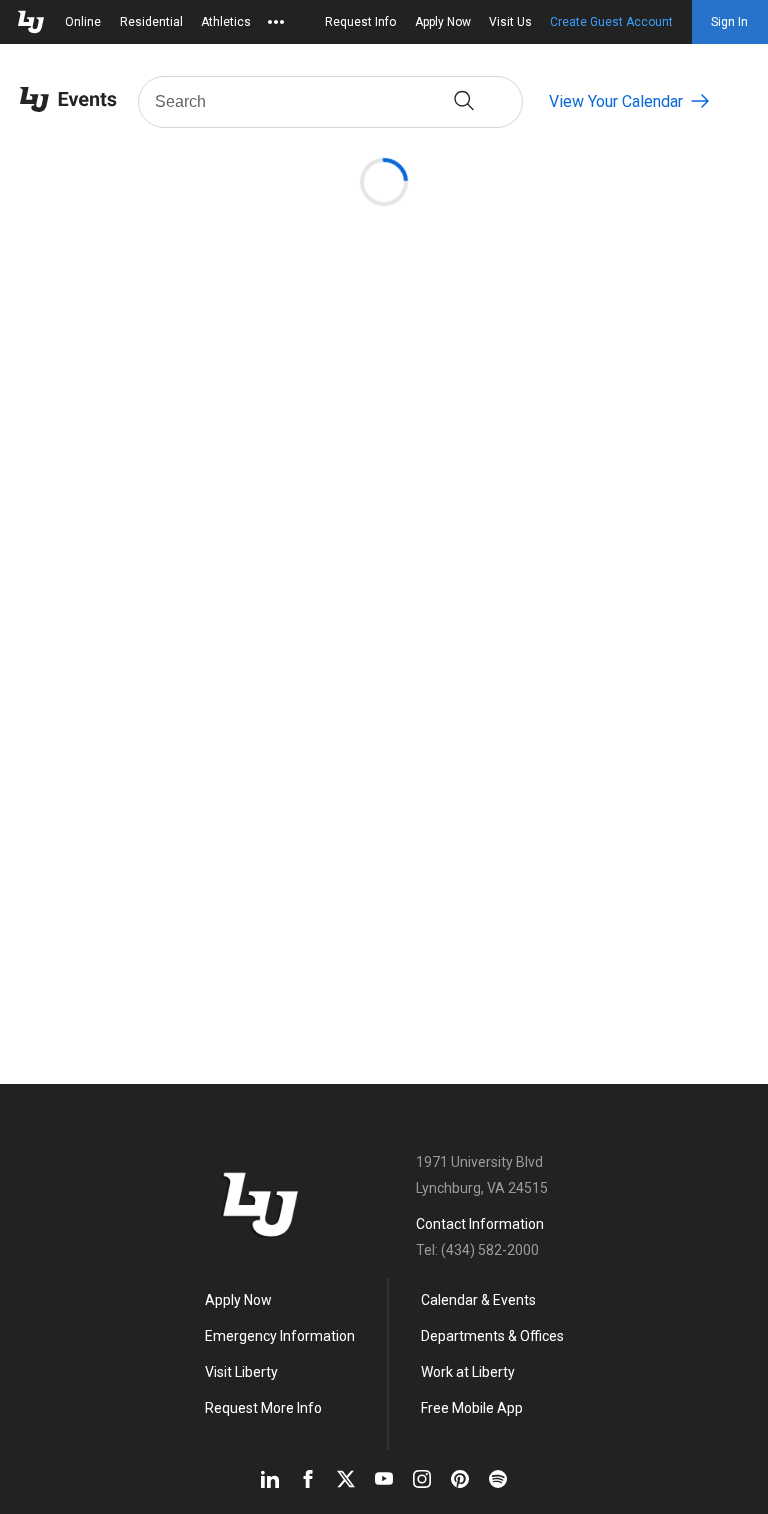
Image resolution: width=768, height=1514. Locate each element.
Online (83, 22)
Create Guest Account (611, 22)
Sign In (729, 22)
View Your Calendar (616, 101)
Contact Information (480, 1224)
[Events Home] (69, 101)
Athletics (226, 22)
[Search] (464, 102)
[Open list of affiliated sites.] (276, 22)
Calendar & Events (478, 1300)
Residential (151, 22)
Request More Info (263, 1408)
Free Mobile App (472, 1408)
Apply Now (443, 22)
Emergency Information (280, 1336)
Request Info (360, 22)
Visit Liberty (241, 1372)
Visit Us (510, 22)
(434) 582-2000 (490, 1250)
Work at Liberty (468, 1372)
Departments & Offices (492, 1336)
